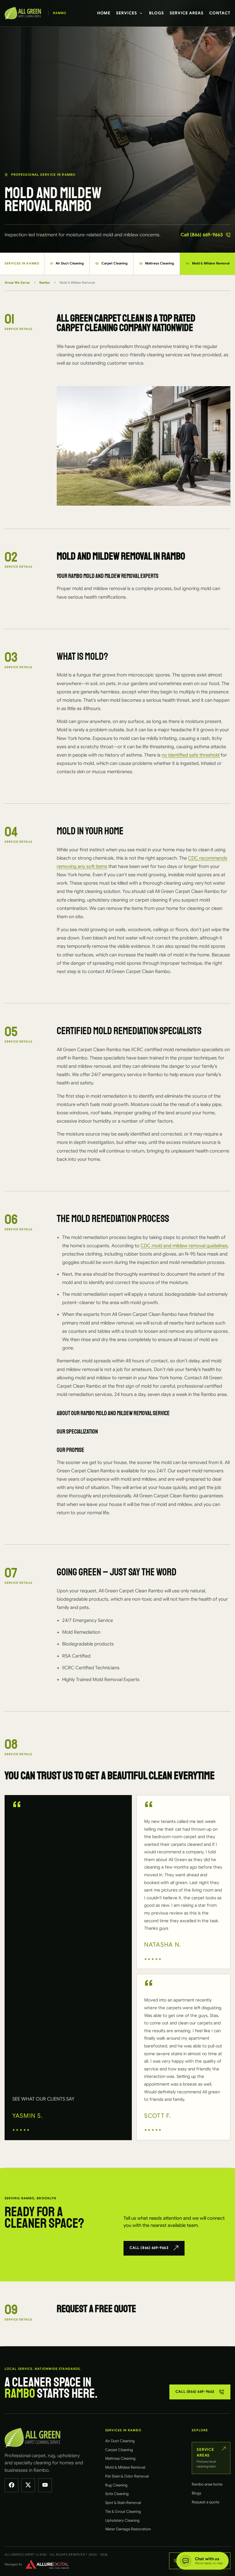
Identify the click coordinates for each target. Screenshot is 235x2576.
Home (104, 13)
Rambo (45, 283)
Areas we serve (17, 283)
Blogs (156, 13)
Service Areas (187, 13)
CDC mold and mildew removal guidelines (184, 1246)
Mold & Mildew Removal (125, 2467)
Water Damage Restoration (128, 2529)
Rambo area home (207, 2484)
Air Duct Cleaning (67, 263)
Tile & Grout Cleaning (123, 2512)
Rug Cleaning (116, 2485)
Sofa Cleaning (117, 2494)
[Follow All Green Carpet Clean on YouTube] (45, 2485)
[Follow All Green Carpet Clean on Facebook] (11, 2485)
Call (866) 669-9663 (202, 235)
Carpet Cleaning (111, 263)
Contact (220, 13)
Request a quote (205, 2502)
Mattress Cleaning (157, 263)
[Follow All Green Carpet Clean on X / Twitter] (28, 2485)
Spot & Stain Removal (123, 2503)
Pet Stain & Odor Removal (127, 2476)
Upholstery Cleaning (122, 2520)
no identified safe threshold (191, 755)
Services (127, 13)
